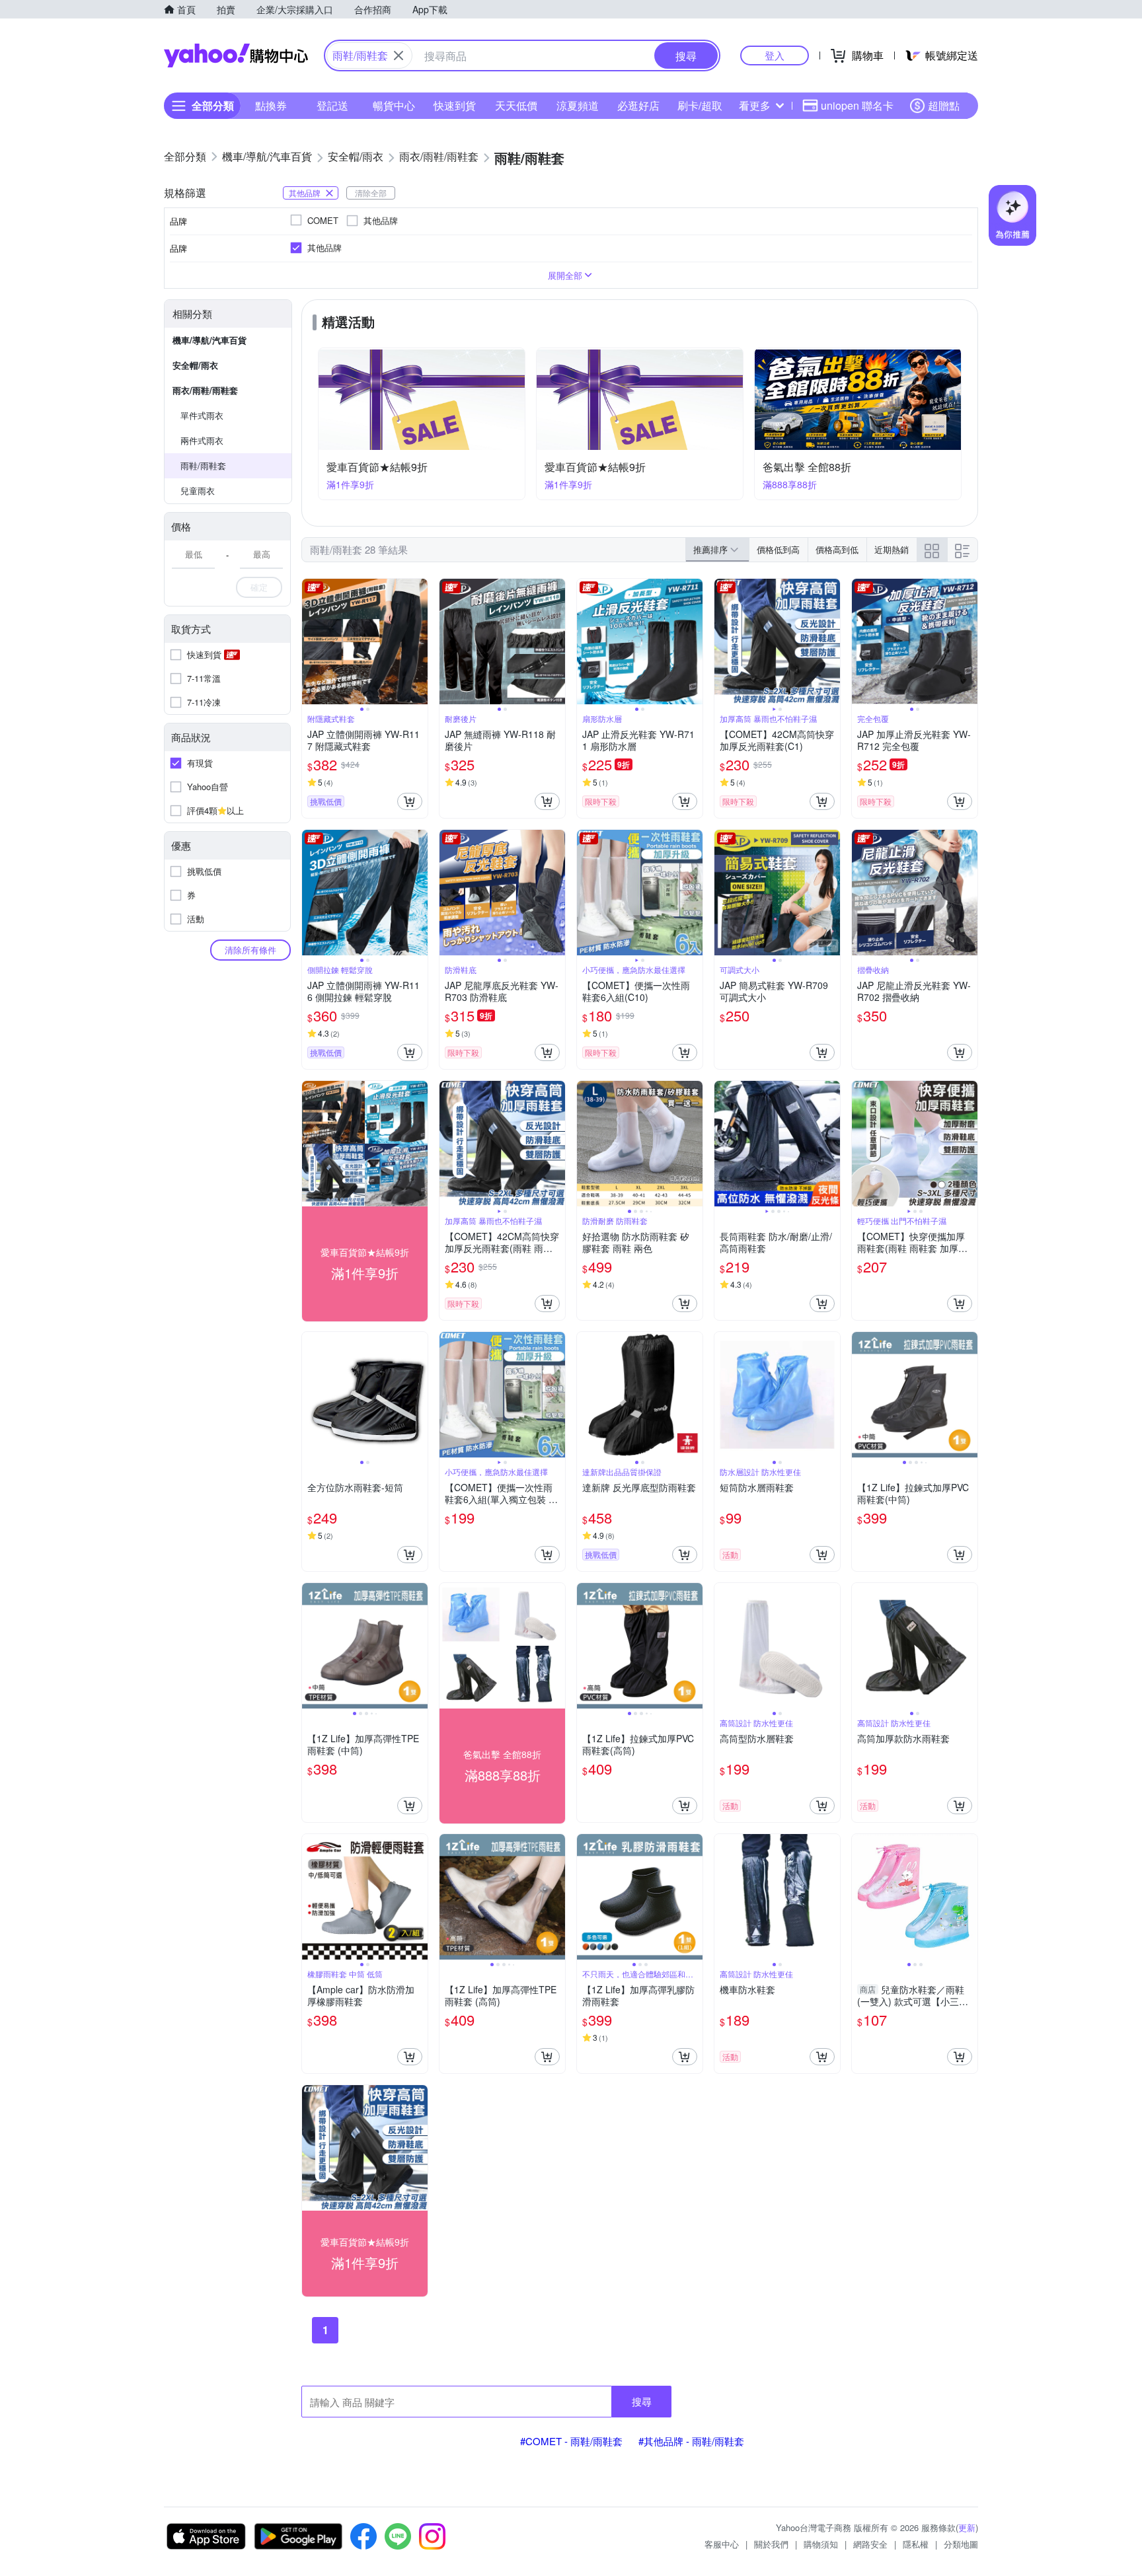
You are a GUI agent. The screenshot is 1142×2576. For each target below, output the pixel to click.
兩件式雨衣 (202, 440)
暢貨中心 (394, 105)
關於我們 (771, 2544)
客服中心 (722, 2544)
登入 (775, 55)
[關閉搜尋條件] (399, 55)
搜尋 (642, 2401)
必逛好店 (638, 105)
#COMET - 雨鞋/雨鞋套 (571, 2441)
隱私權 (916, 2544)
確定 (259, 587)
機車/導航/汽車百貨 (209, 340)
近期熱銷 (892, 549)
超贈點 (944, 105)
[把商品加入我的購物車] (410, 801)
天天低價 (516, 105)
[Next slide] (419, 642)
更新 (967, 2527)
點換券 (271, 105)
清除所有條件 (250, 950)
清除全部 (371, 193)
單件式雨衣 (202, 415)
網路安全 (870, 2544)
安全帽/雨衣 (195, 365)
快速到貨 (455, 105)
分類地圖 (961, 2544)
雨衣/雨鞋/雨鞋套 (205, 390)
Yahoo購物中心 (236, 55)
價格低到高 (778, 549)
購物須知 (821, 2544)
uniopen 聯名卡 (857, 105)
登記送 (332, 105)
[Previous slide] (311, 642)
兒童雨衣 (198, 491)
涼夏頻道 (578, 105)
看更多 (755, 105)
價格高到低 (837, 549)
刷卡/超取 (700, 105)
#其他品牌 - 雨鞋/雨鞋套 (691, 2441)
